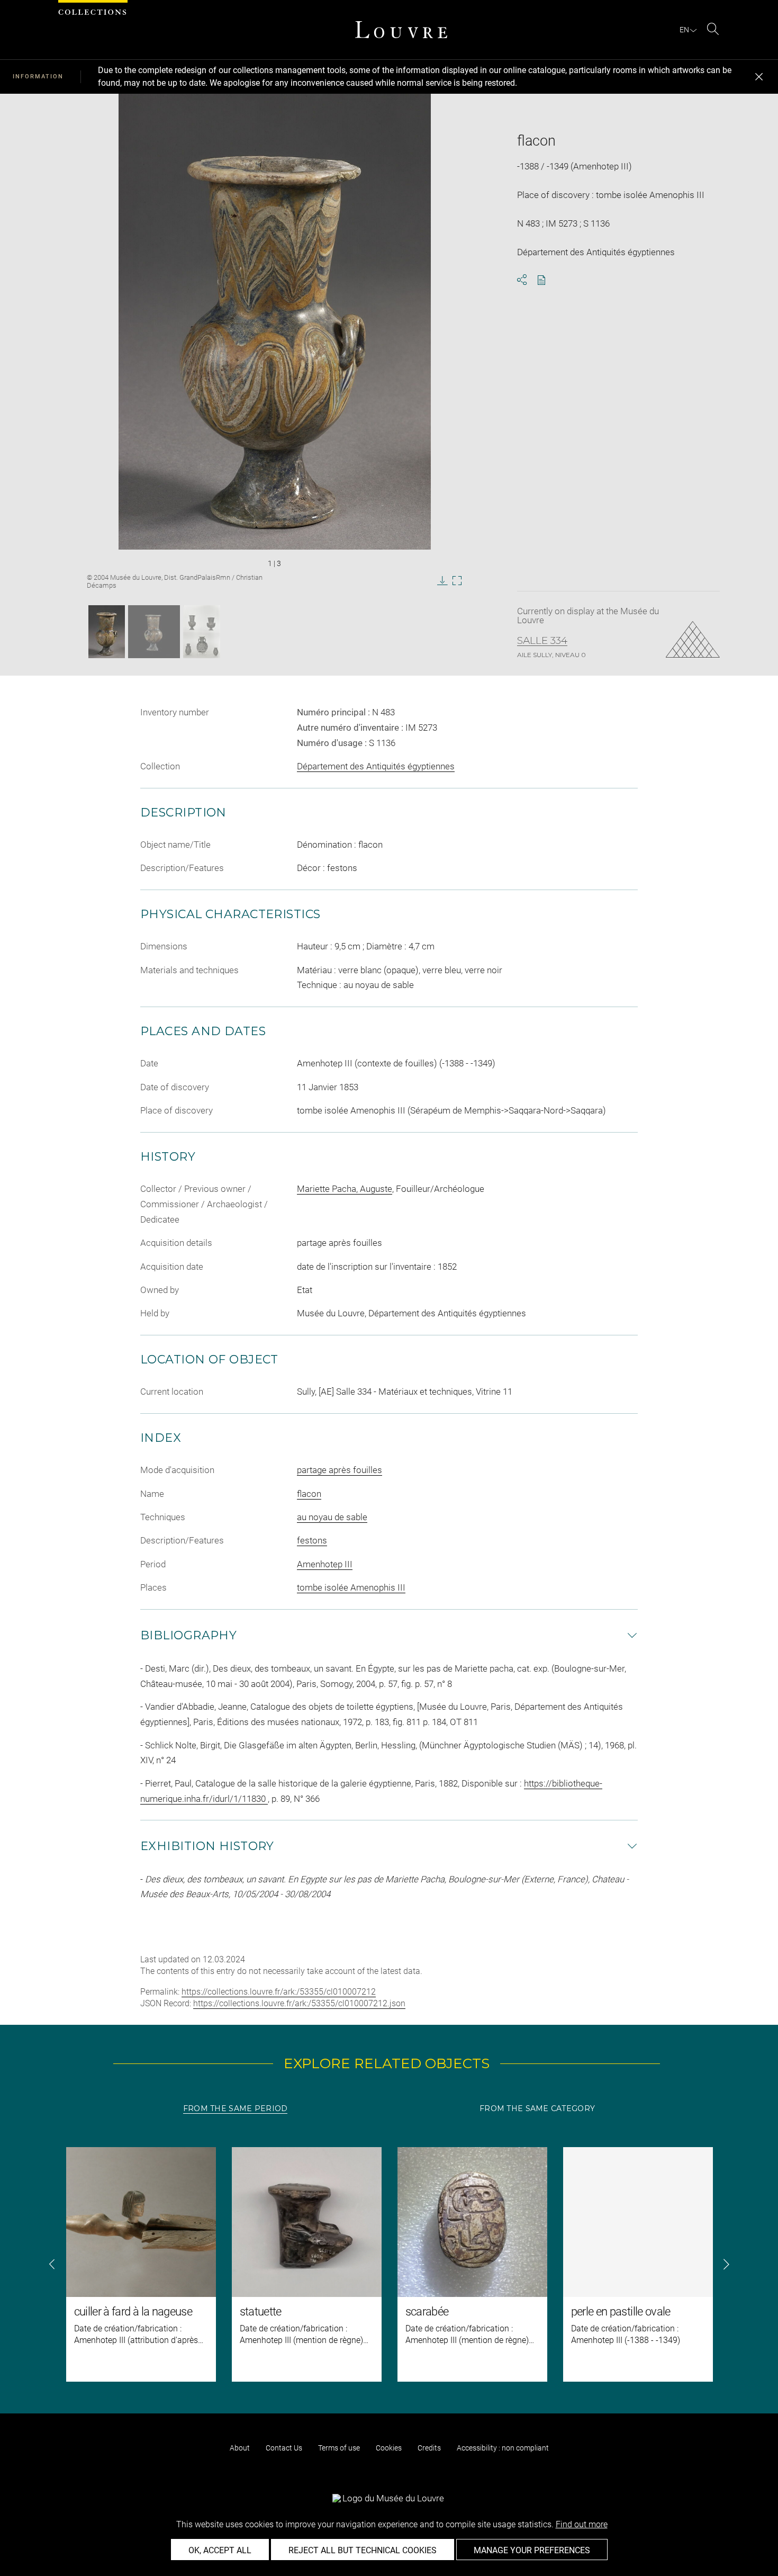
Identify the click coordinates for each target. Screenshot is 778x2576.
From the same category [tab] (537, 2108)
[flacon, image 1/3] (107, 632)
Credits (429, 2448)
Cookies (389, 2448)
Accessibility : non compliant (503, 2448)
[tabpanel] (389, 2264)
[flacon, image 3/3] (202, 632)
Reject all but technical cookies (363, 2550)
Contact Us (284, 2448)
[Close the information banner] (759, 77)
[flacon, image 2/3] (154, 632)
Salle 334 (542, 641)
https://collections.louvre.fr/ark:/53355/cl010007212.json (299, 2003)
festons (312, 1540)
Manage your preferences (532, 2550)
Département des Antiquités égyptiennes (376, 766)
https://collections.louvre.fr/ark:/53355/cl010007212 (279, 1992)
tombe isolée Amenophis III (351, 1587)
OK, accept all (220, 2550)
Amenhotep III (325, 1564)
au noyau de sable (332, 1517)
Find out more (582, 2524)
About (240, 2448)
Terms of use (339, 2448)
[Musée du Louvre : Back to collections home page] (401, 30)
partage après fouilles (340, 1470)
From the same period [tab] (236, 2108)
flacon (309, 1494)
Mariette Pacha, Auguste (345, 1189)
